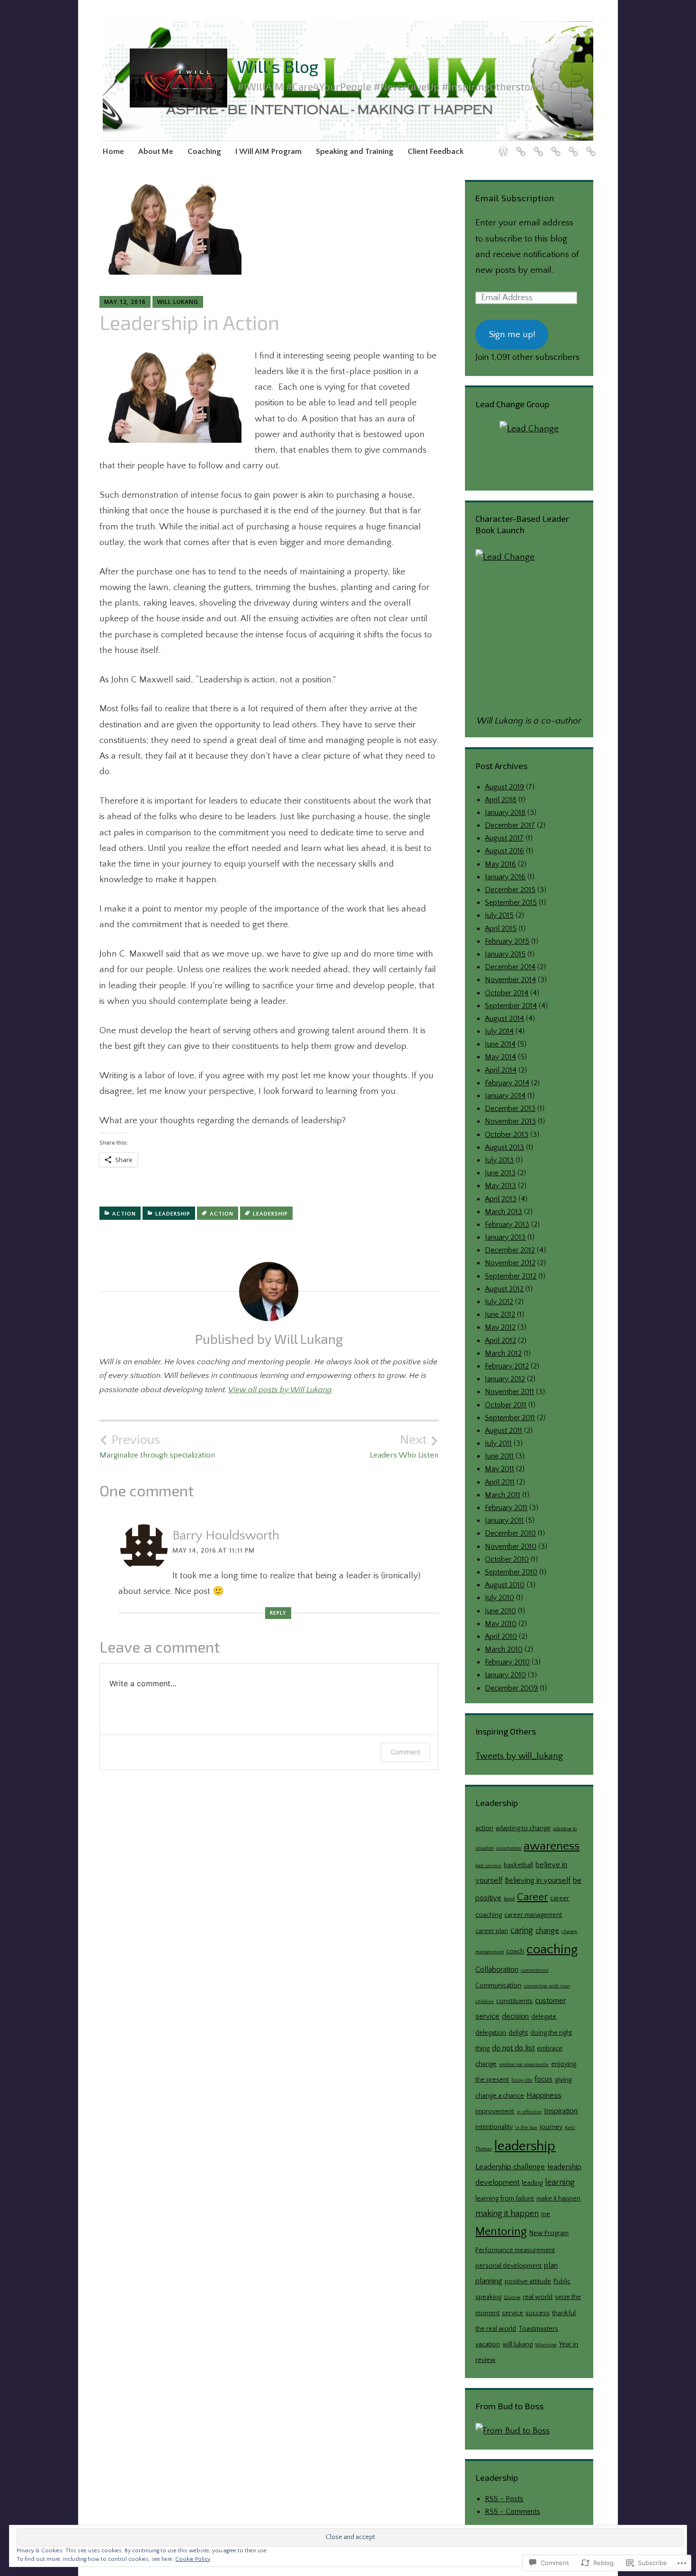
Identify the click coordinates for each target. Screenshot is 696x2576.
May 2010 (501, 1624)
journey (551, 2127)
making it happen (507, 2214)
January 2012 (505, 1379)
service (513, 2313)
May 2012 (500, 1327)
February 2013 (507, 1225)
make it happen (558, 2199)
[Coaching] (537, 146)
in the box (526, 2128)
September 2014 (511, 1006)
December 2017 (510, 825)
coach (515, 1951)
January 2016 (505, 877)
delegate (544, 2017)
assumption (509, 1848)
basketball (518, 1865)
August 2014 (504, 1019)
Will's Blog (278, 66)
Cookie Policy (193, 2559)
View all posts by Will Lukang (280, 1390)
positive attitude (528, 2281)
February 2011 (506, 1508)
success (538, 2313)
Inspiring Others (506, 1731)
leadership (270, 1214)
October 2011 (506, 1405)
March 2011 (503, 1495)
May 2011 (500, 1469)
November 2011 (509, 1392)
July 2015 (499, 915)
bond (509, 1899)
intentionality (494, 2127)
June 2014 (500, 1044)
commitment (535, 1970)
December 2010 (510, 1533)
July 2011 (498, 1443)
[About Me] (519, 146)
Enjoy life (522, 2080)
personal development (509, 2266)
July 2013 (499, 1160)
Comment (406, 1752)
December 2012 (510, 1250)
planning (489, 2281)
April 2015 (501, 929)
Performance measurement (515, 2250)
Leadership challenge (510, 2167)
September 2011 (510, 1418)
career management (533, 1915)
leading (532, 2183)
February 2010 (507, 1662)
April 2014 (501, 1070)
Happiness (544, 2095)
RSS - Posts (504, 2499)
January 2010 (505, 1675)
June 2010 (500, 1611)
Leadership (173, 1214)
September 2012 (511, 1276)
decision (515, 2016)
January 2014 (505, 1096)
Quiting (512, 2298)
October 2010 (507, 1559)
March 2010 (504, 1649)
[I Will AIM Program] (554, 146)
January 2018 (505, 813)
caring (522, 1930)
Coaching (204, 152)
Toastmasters (538, 2329)
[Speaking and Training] (572, 146)
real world (538, 2297)
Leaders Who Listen (404, 1446)
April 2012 (500, 1341)
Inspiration (561, 2111)
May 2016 (500, 864)
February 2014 (507, 1083)
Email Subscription (515, 198)
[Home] (502, 146)
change (547, 1931)
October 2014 (507, 993)
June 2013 (500, 1173)
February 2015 (507, 941)
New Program (549, 2233)
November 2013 (510, 1121)
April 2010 (501, 1637)
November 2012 (510, 1263)
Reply (278, 1613)
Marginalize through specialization (157, 1446)
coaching (552, 1949)
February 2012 (507, 1366)
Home (113, 152)
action (222, 1214)
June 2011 (499, 1456)
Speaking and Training (355, 152)
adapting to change (523, 1828)
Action (124, 1214)
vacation (488, 2344)
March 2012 (503, 1353)
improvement (495, 2111)
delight (518, 2033)
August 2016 (504, 851)
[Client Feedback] (589, 146)
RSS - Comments (513, 2512)
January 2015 (505, 954)
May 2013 (500, 1186)
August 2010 (505, 1585)
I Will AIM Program (268, 152)
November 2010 (511, 1547)
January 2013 (505, 1237)
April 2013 (501, 1199)
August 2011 (504, 1431)
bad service (488, 1866)
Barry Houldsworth (226, 1535)
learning (560, 2182)
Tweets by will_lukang (519, 1756)
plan (551, 2265)
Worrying (546, 2345)
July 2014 (499, 1031)
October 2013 (507, 1135)
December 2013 (510, 1109)
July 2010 (500, 1598)
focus (544, 2079)
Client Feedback (436, 152)
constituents (514, 2001)
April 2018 (501, 800)
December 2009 (511, 1688)
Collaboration (497, 1969)
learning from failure (505, 2199)
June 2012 (500, 1315)
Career (532, 1897)
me (546, 2214)
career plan (492, 1931)
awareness (552, 1846)
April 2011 (500, 1482)
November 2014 (510, 980)
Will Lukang (178, 302)
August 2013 (504, 1147)
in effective (529, 2112)
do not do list (513, 2048)
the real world (496, 2329)
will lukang (518, 2344)
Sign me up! (512, 335)
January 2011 (504, 1521)
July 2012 (499, 1302)
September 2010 (511, 1572)
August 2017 (504, 838)
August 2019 (504, 787)
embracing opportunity (524, 2065)
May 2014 (500, 1057)
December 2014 (510, 967)
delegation (491, 2033)
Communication (498, 1986)
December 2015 (510, 890)
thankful (564, 2313)
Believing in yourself (538, 1880)
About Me (156, 152)
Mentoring (501, 2232)
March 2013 (504, 1212)
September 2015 (511, 903)
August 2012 (504, 1289)
